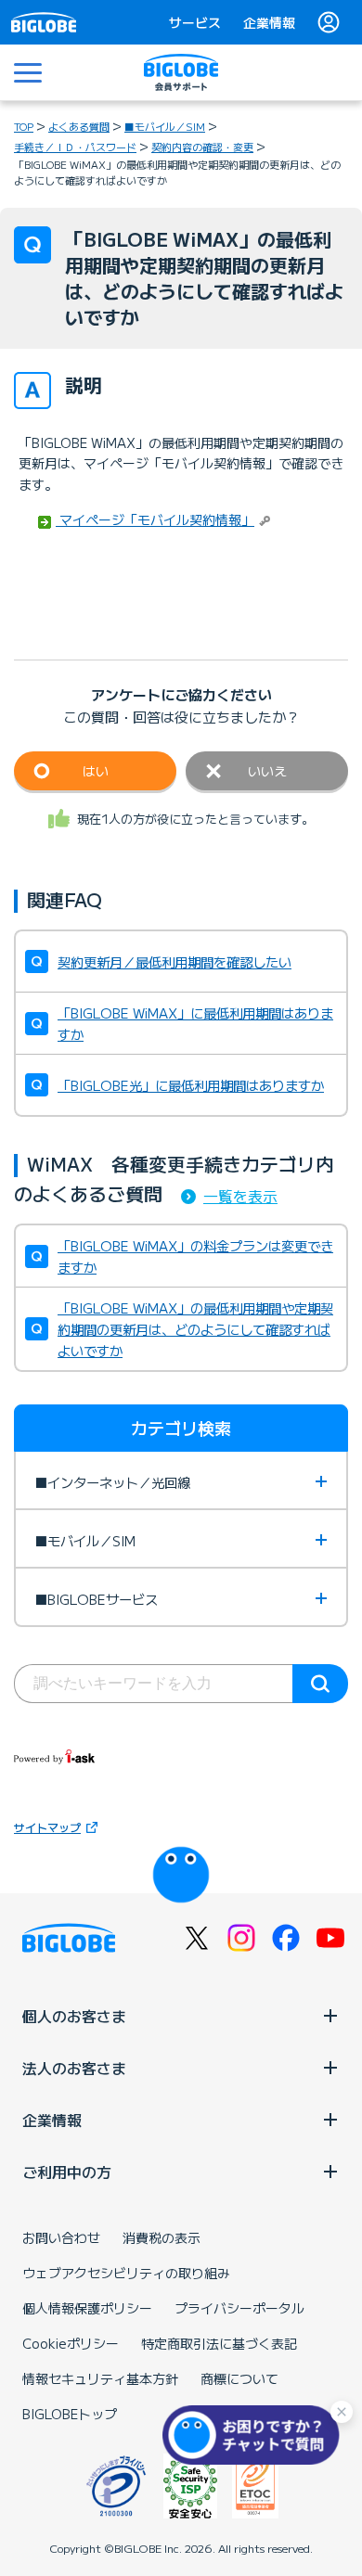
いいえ (267, 771)
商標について (239, 2378)
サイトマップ (47, 1827)
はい (96, 771)
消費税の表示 (162, 2237)
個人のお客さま (74, 2016)
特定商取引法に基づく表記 (219, 2343)
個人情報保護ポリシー (87, 2308)
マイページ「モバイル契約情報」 (155, 519)
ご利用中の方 (67, 2172)
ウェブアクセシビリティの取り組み (126, 2273)
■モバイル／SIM (165, 126)
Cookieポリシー (71, 2343)
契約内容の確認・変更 (202, 147)
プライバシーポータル (239, 2308)
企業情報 (269, 22)
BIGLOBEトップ (70, 2414)
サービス (195, 22)
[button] (255, 2435)
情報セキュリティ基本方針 (100, 2378)
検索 (320, 1684)
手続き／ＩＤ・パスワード (75, 147)
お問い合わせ (61, 2237)
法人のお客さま (74, 2068)
